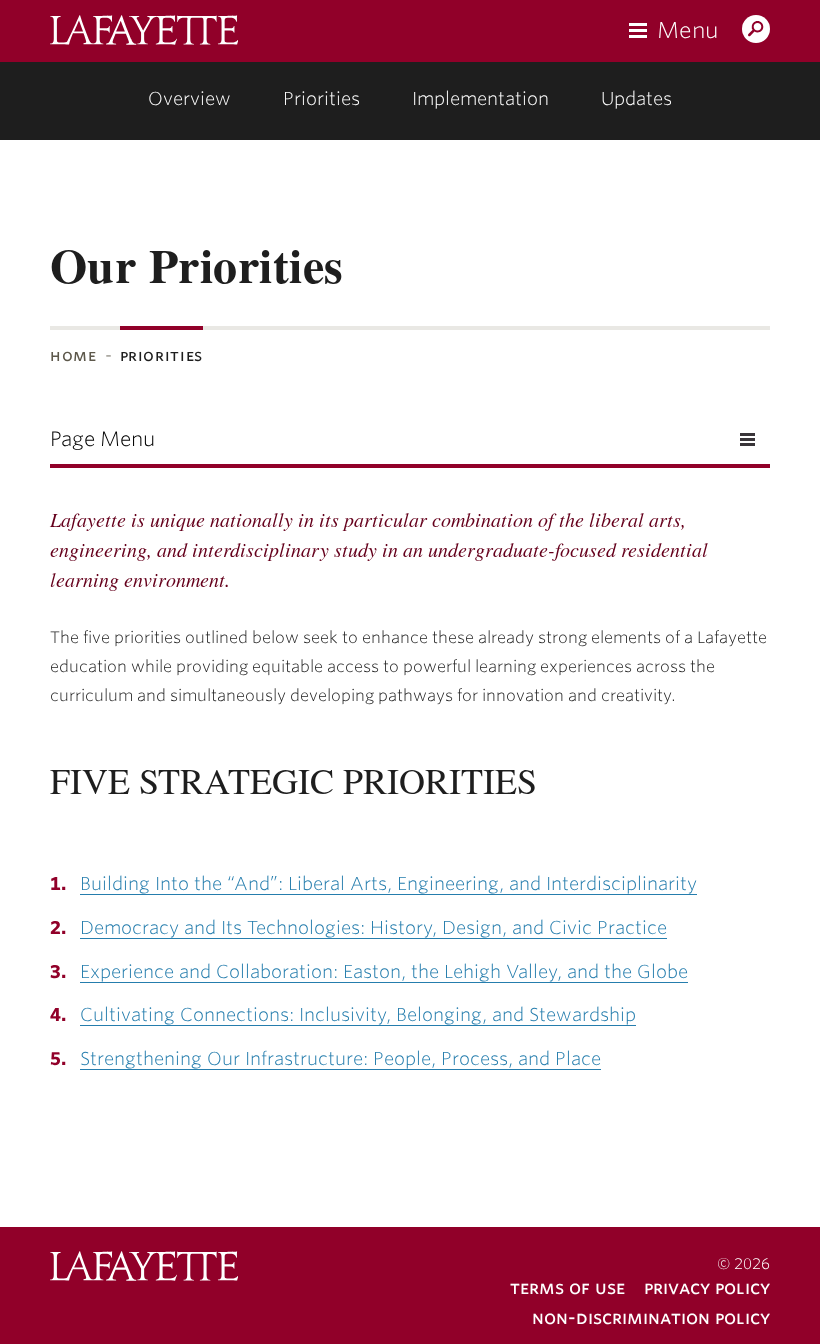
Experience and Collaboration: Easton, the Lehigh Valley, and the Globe (384, 971)
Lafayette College (144, 1268)
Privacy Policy (707, 1287)
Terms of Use (567, 1287)
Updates (636, 98)
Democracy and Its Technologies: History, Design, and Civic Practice (373, 927)
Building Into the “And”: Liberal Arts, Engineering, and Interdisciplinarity (388, 883)
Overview (189, 98)
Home (73, 355)
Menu (687, 30)
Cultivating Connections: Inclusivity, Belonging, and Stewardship (358, 1014)
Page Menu (102, 439)
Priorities (321, 98)
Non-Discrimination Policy (651, 1317)
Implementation (480, 98)
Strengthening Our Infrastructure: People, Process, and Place (340, 1058)
